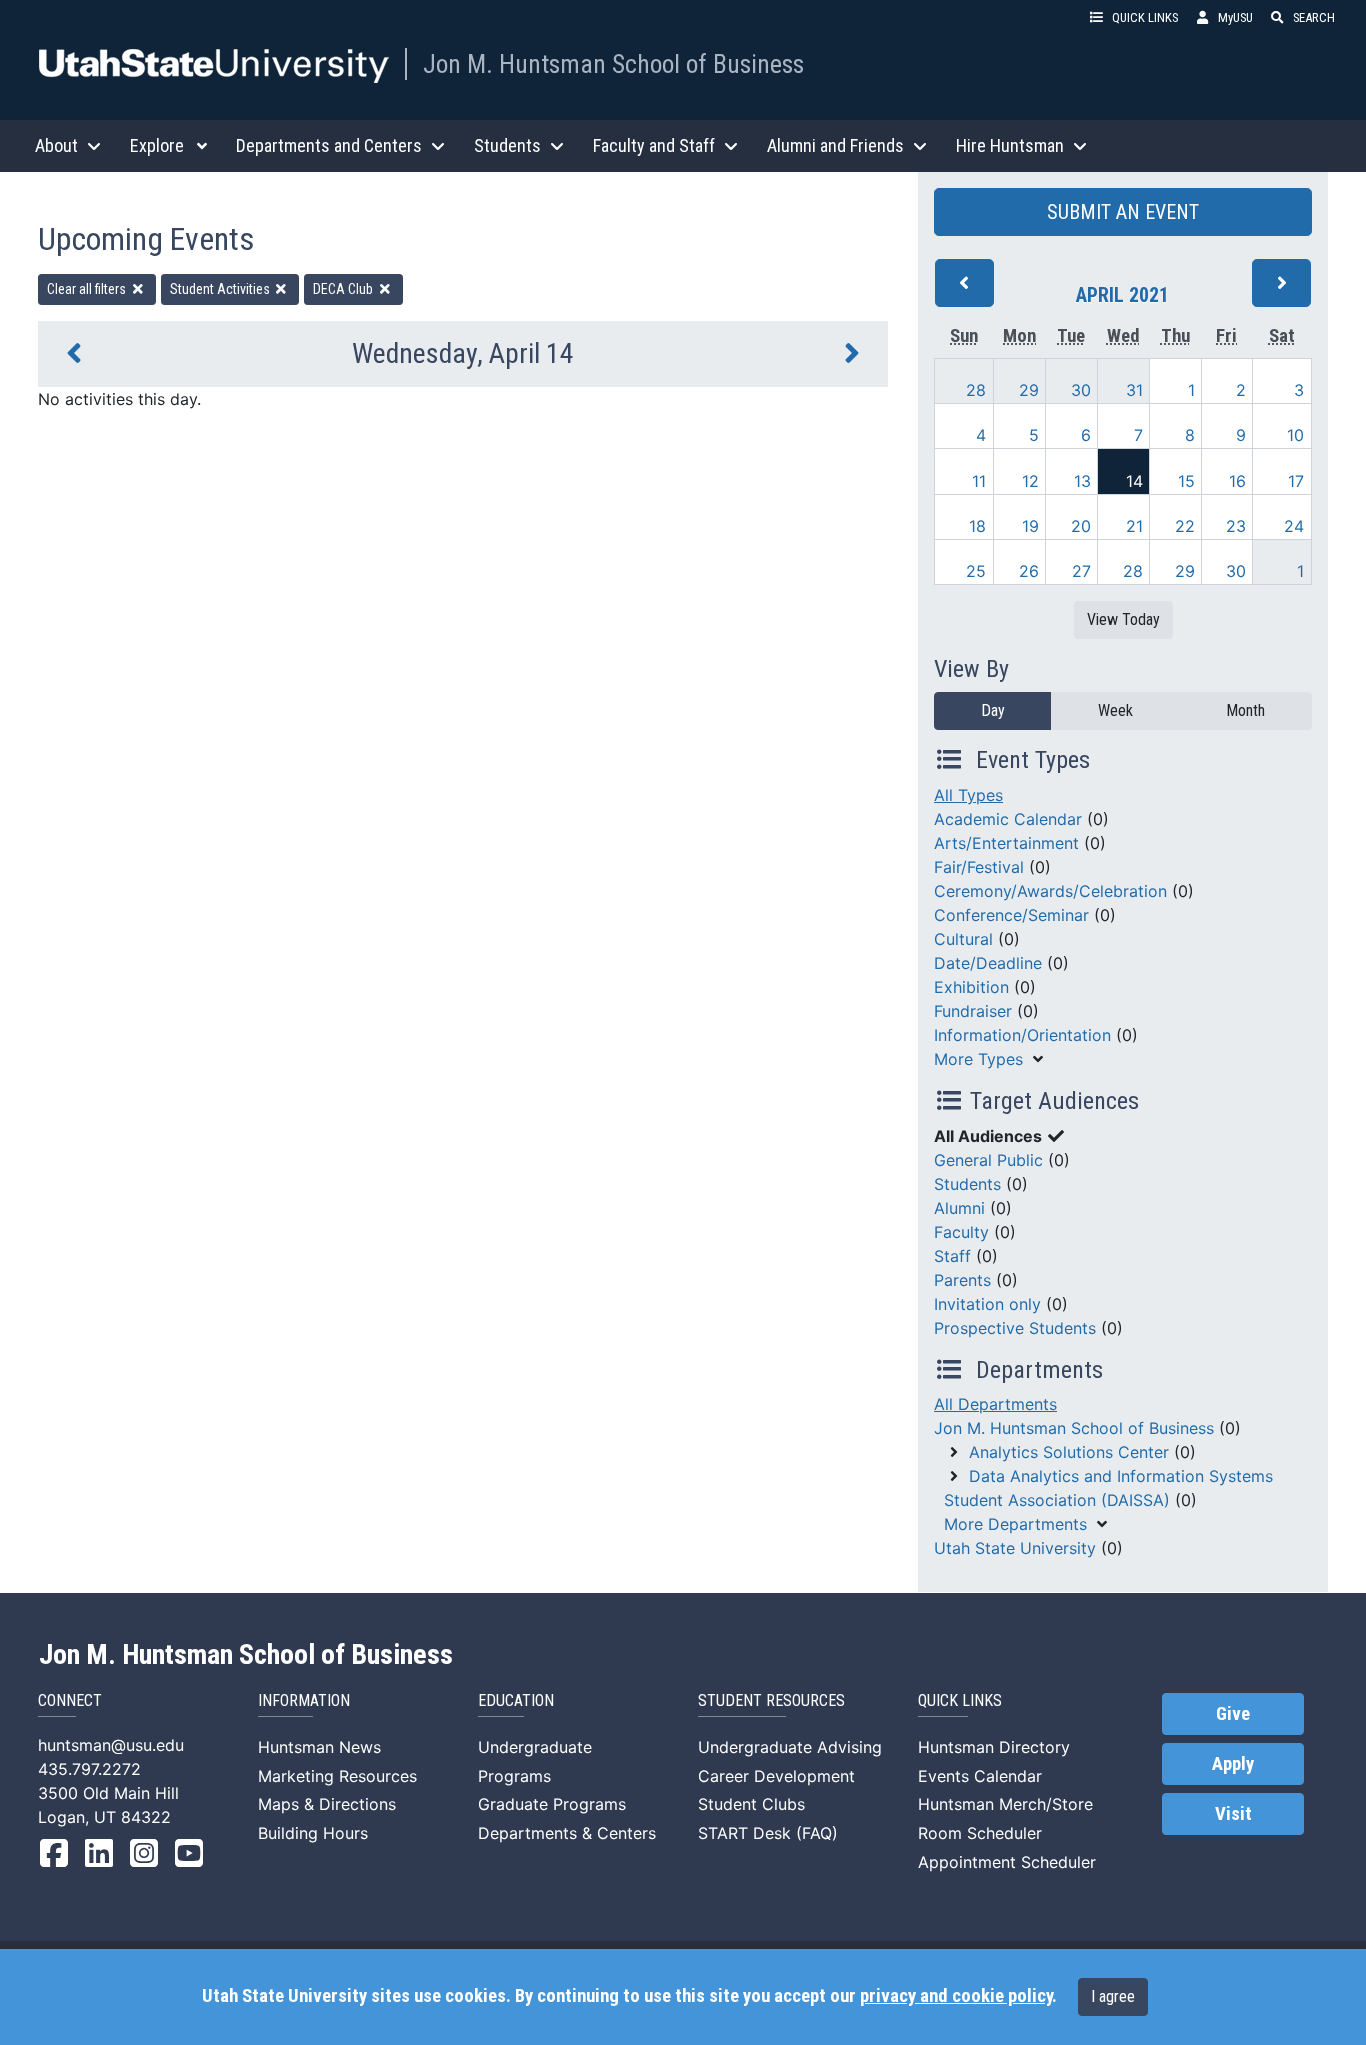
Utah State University (1015, 1548)
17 (1296, 481)
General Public (988, 1160)
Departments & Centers (567, 1833)
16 (1237, 481)
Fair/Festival (979, 867)
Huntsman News (319, 1747)
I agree (1113, 1996)
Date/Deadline (988, 963)
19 (1030, 526)
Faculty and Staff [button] (654, 145)
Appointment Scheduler (1007, 1862)
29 (1029, 390)
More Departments (1015, 1524)
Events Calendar (980, 1776)
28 (976, 390)
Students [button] (507, 145)
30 (1081, 390)
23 (1236, 526)
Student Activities (221, 289)
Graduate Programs (552, 1804)
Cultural (963, 939)
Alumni (959, 1208)
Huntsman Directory (994, 1747)
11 (979, 481)
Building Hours (313, 1833)
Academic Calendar (1008, 819)
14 (1134, 481)
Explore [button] (157, 145)
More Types (978, 1059)
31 (1134, 390)
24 (1294, 526)
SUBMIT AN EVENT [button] (1123, 212)
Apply (1233, 1764)
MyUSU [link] (1235, 17)
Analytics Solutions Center (1069, 1452)
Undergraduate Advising (790, 1747)
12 (1030, 481)
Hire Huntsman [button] (1010, 145)
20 (1081, 526)
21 (1134, 526)
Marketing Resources (337, 1776)
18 (977, 526)
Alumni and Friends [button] (835, 145)
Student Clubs (751, 1804)
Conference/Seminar (1011, 915)
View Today (1123, 619)
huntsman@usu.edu (111, 1745)
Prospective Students (1015, 1328)
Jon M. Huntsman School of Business (613, 64)
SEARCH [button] (1314, 17)
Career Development (776, 1776)
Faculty (961, 1232)
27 (1081, 571)
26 (1029, 571)
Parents (962, 1280)
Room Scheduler (980, 1833)
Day (993, 710)
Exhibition (971, 987)
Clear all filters (88, 289)
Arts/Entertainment (1006, 843)
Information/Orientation (1022, 1035)
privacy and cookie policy (956, 1996)
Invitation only (987, 1304)
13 (1082, 481)
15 (1186, 481)
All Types (968, 795)
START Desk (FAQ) (768, 1833)
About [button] (56, 145)
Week (1115, 710)
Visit (1233, 1814)
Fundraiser (973, 1011)
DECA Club (344, 289)
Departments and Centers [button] (329, 145)
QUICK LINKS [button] (1145, 17)
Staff (952, 1256)
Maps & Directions (327, 1804)
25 (976, 571)
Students (967, 1184)
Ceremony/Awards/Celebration (1050, 891)
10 (1295, 435)
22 (1185, 526)
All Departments (995, 1404)
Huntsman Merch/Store (1005, 1804)
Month (1245, 710)
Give (1233, 1714)
